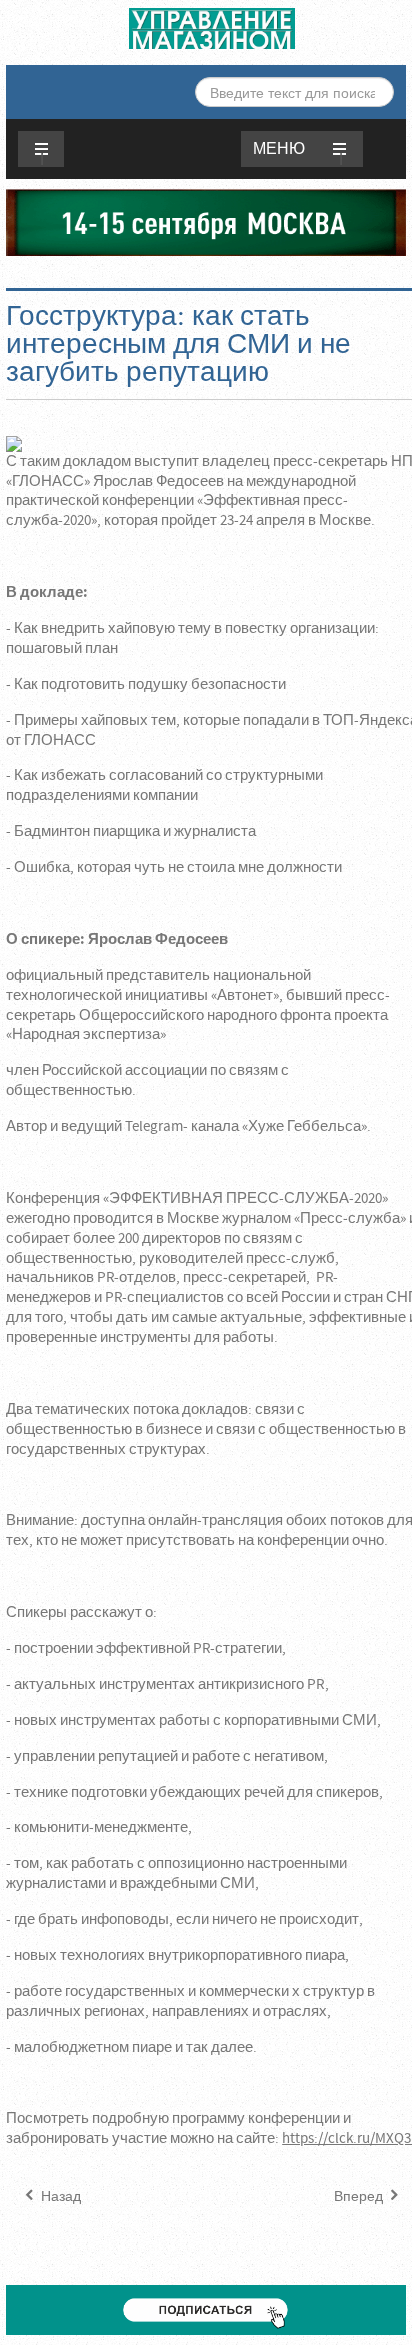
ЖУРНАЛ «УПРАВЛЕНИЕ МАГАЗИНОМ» (212, 28)
